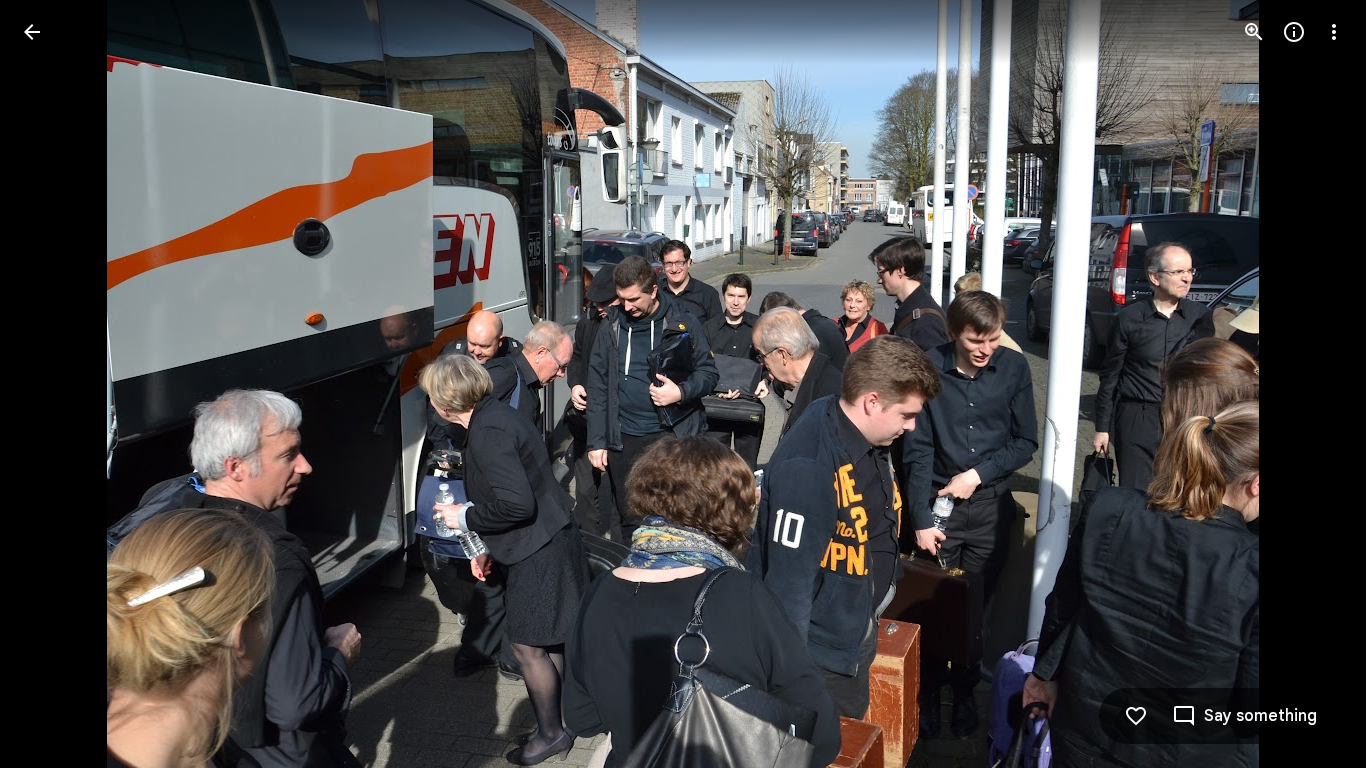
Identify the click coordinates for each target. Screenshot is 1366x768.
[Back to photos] (32, 32)
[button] (1310, 384)
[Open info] (1294, 32)
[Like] (1136, 716)
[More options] (1334, 32)
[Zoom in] (1254, 32)
